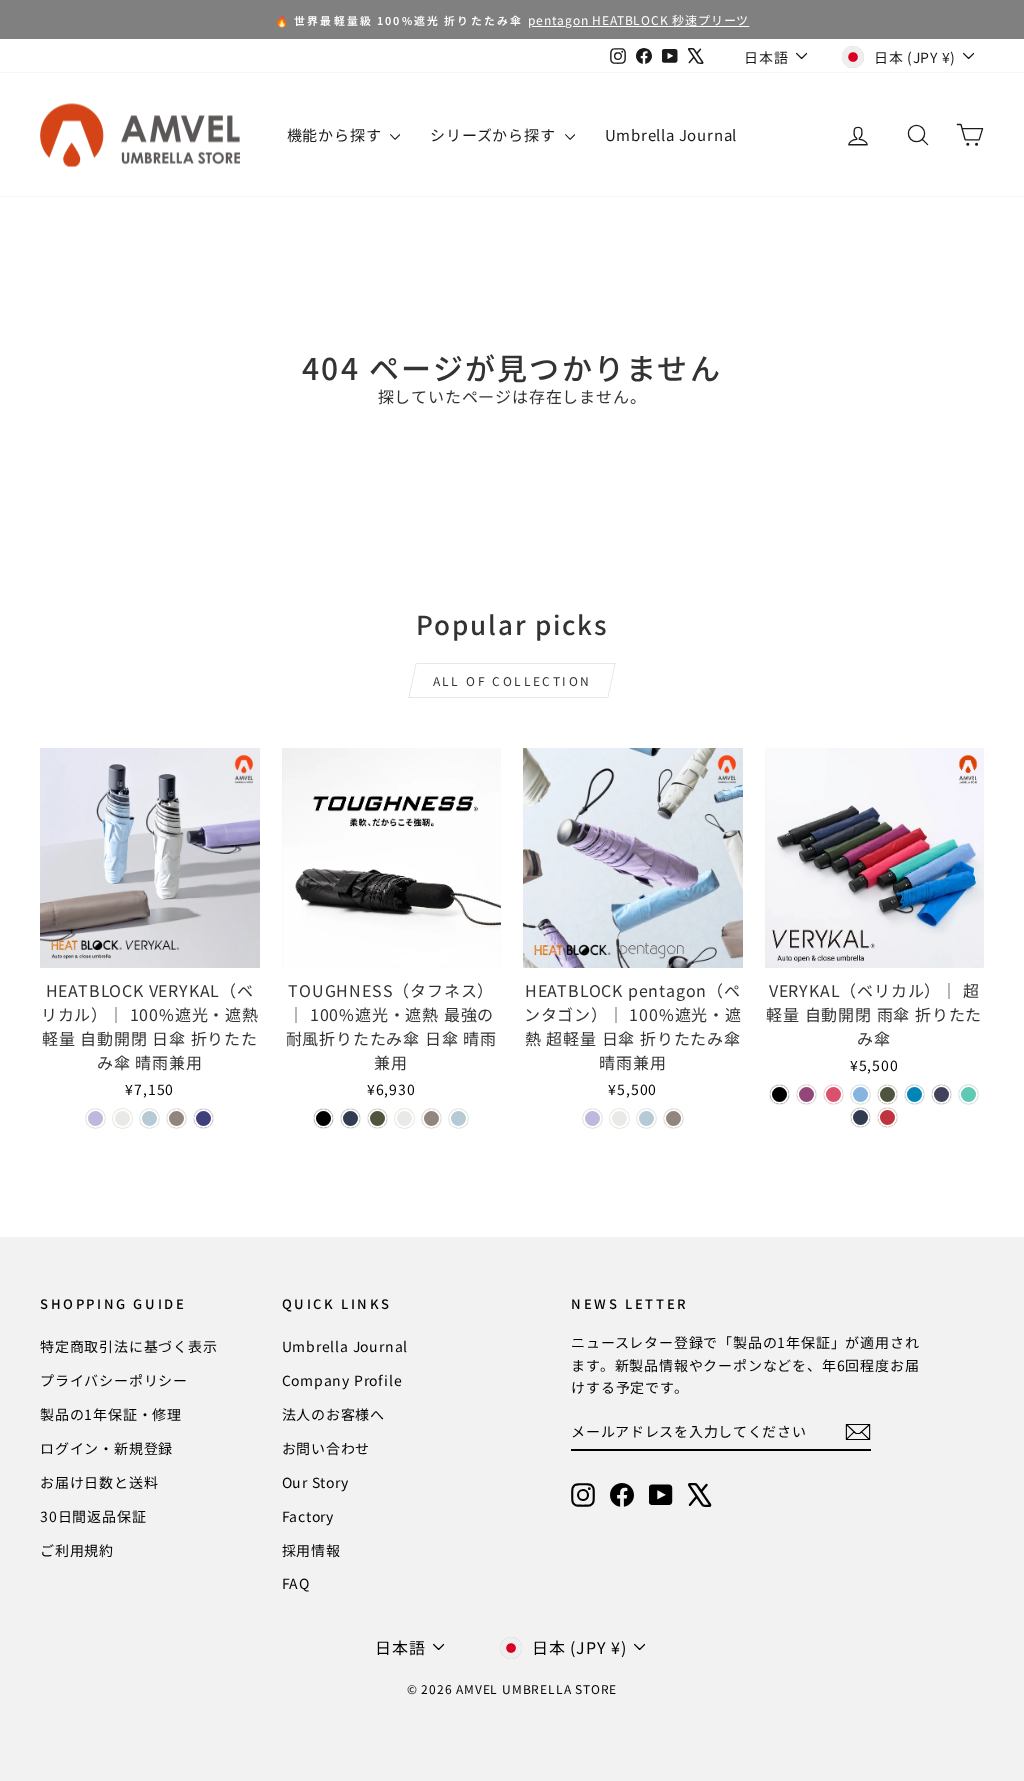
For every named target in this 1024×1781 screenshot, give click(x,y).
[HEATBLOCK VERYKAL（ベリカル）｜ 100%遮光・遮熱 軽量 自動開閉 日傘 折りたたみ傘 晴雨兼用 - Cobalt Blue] (203, 1118)
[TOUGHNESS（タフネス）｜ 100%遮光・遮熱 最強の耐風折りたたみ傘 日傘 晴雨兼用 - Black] (323, 1118)
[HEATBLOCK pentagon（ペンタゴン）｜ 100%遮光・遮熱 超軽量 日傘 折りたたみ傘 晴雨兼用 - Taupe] (673, 1118)
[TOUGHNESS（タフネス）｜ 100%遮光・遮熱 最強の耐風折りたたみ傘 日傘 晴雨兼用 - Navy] (350, 1118)
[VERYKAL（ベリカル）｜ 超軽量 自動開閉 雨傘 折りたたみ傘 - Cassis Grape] (806, 1094)
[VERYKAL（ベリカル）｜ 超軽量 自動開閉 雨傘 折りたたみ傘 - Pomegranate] (887, 1117)
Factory (308, 1516)
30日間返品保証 (93, 1516)
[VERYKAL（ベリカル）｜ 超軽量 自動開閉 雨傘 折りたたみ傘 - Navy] (860, 1117)
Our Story (315, 1482)
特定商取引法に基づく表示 (129, 1346)
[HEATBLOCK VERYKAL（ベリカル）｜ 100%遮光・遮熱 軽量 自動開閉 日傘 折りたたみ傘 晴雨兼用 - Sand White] (122, 1118)
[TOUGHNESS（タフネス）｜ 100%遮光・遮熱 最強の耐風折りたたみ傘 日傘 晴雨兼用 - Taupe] (431, 1118)
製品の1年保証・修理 (111, 1414)
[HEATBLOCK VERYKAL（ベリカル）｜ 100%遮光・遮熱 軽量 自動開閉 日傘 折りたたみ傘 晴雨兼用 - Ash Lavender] (95, 1118)
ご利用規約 (77, 1550)
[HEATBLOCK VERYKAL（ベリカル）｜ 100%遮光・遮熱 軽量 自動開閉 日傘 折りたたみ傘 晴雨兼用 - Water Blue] (149, 1118)
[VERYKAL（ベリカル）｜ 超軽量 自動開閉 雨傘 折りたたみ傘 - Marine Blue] (914, 1094)
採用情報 (311, 1550)
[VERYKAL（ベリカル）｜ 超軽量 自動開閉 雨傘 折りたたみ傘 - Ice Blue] (860, 1094)
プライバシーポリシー (114, 1380)
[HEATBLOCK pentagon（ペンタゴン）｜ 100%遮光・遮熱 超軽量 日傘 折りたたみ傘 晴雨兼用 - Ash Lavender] (592, 1118)
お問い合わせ (326, 1448)
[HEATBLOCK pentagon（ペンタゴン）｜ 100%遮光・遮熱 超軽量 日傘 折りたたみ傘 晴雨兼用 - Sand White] (619, 1118)
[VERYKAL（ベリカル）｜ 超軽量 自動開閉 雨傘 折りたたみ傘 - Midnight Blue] (941, 1094)
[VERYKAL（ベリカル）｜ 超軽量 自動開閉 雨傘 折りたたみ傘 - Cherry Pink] (833, 1094)
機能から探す (336, 134)
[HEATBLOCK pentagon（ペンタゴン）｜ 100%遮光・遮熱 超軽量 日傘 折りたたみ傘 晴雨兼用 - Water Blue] (646, 1118)
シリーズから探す (494, 134)
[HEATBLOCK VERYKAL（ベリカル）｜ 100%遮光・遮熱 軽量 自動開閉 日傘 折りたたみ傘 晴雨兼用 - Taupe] (176, 1118)
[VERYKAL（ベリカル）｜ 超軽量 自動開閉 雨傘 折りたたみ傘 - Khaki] (887, 1094)
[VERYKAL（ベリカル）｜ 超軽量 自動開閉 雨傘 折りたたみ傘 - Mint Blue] (968, 1094)
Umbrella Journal (671, 134)
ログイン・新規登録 (106, 1448)
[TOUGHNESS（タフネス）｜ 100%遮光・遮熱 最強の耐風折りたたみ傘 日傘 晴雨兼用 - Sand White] (404, 1118)
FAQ (296, 1583)
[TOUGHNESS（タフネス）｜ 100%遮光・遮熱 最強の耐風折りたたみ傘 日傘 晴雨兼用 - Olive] (377, 1118)
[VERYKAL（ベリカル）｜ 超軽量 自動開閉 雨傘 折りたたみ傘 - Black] (779, 1094)
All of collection (512, 680)
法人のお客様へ (334, 1414)
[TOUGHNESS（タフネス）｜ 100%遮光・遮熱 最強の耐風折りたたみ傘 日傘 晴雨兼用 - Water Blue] (458, 1118)
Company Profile (342, 1380)
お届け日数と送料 (99, 1482)
